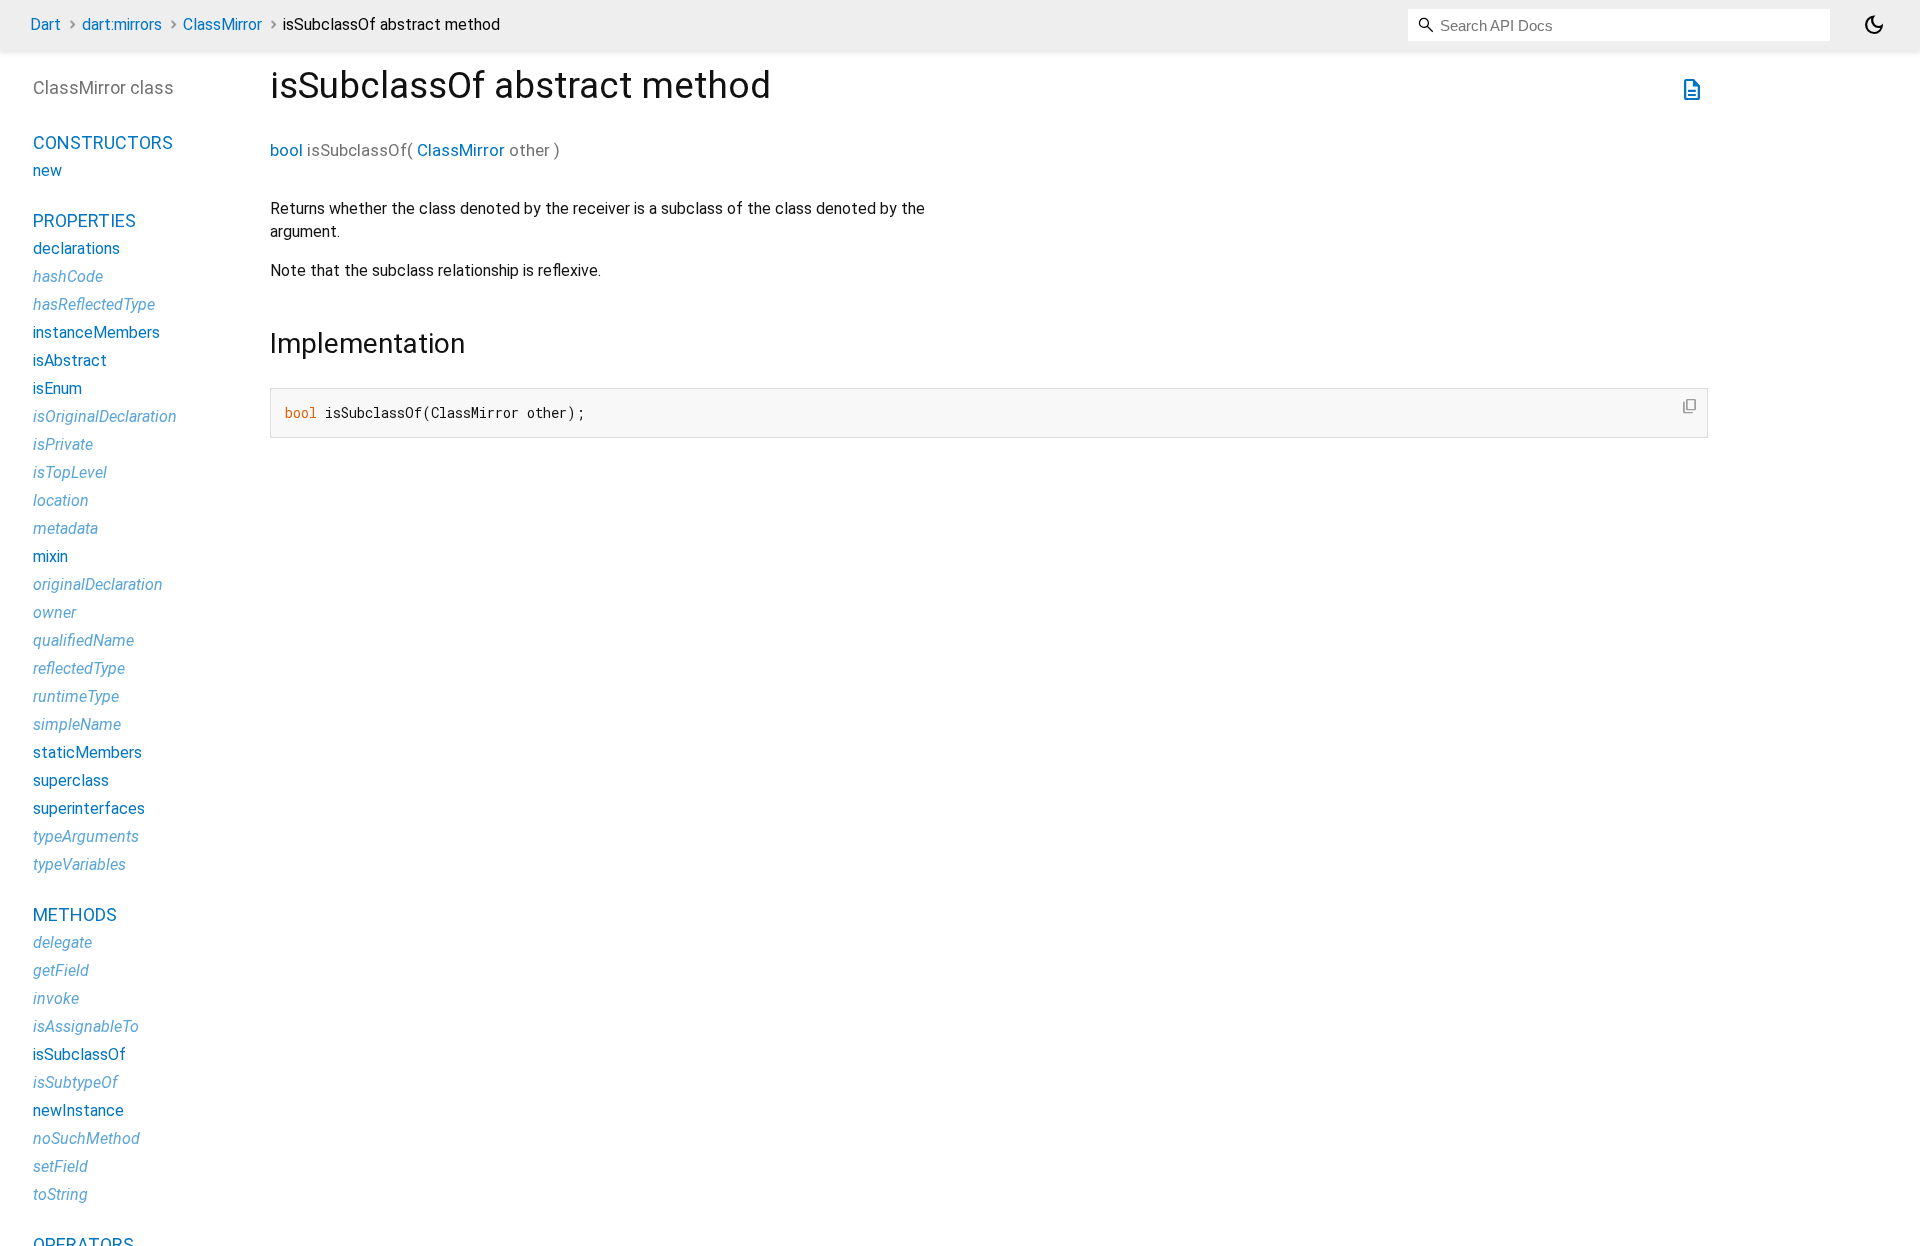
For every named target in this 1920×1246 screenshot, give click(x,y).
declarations (76, 248)
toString (60, 1194)
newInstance (78, 1110)
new (47, 170)
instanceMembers (96, 332)
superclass (71, 780)
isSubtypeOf (75, 1082)
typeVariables (79, 864)
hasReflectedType (94, 304)
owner (54, 612)
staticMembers (87, 752)
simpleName (77, 724)
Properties (84, 220)
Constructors (103, 142)
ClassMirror (222, 24)
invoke (56, 998)
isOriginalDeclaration (105, 416)
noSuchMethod (86, 1138)
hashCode (68, 276)
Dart (45, 24)
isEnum (57, 388)
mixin (50, 556)
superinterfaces (89, 808)
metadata (65, 528)
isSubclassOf (79, 1054)
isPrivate (63, 444)
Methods (75, 914)
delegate (62, 942)
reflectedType (79, 668)
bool (286, 150)
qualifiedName (83, 640)
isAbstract (70, 360)
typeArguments (86, 836)
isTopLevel (70, 472)
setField (60, 1166)
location (61, 500)
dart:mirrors (122, 24)
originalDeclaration (98, 584)
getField (61, 970)
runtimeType (76, 696)
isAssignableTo (86, 1026)
